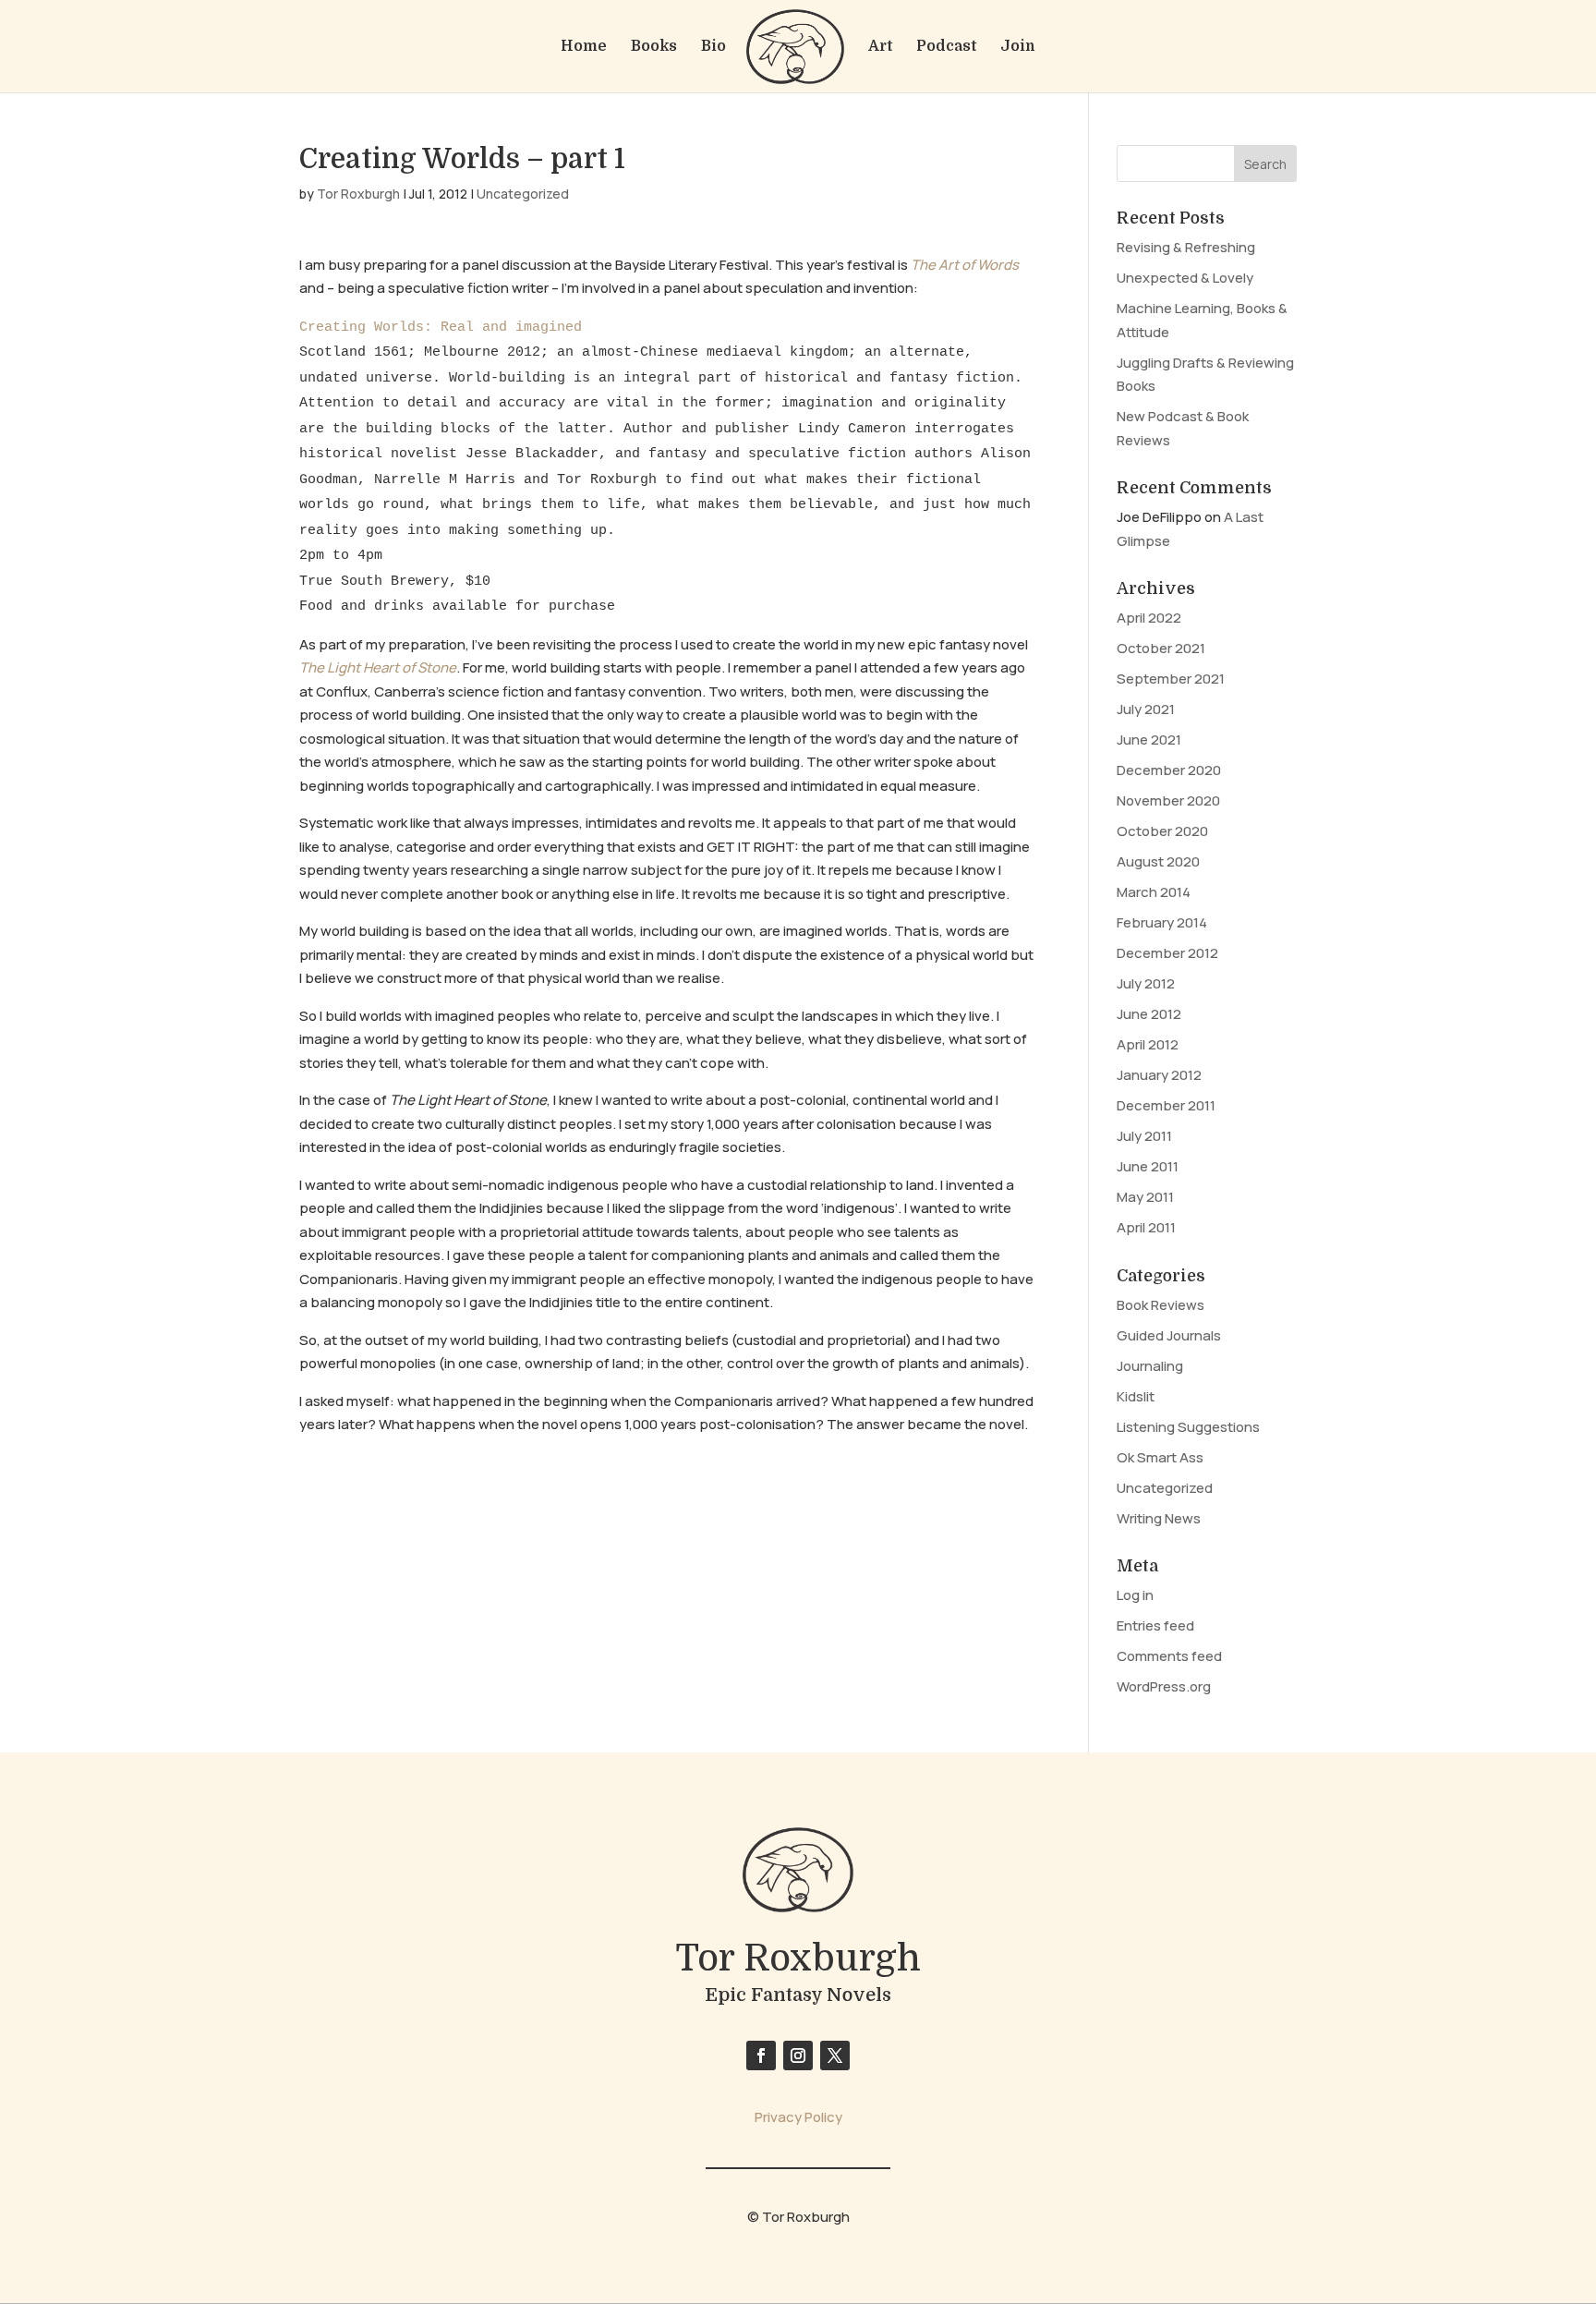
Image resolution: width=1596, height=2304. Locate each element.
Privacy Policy (798, 2117)
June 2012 (1149, 1014)
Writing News (1159, 1518)
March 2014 (1154, 892)
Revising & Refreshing (1186, 247)
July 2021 (1146, 709)
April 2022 (1149, 618)
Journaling (1150, 1366)
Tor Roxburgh (358, 194)
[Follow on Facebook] (761, 2055)
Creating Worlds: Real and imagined (441, 327)
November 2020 (1168, 800)
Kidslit (1136, 1396)
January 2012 (1159, 1075)
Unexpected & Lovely (1185, 278)
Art (880, 47)
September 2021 (1171, 679)
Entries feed (1155, 1625)
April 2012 (1148, 1044)
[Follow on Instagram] (798, 2055)
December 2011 (1166, 1105)
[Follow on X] (835, 2055)
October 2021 (1161, 648)
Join (1018, 47)
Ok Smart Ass (1160, 1457)
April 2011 (1146, 1227)
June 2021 (1149, 740)
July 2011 (1144, 1136)
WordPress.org (1164, 1686)
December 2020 (1169, 770)
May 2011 (1145, 1197)
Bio (713, 47)
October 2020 (1162, 831)
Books (654, 47)
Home (584, 47)
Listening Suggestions (1188, 1427)
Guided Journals (1169, 1335)
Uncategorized (523, 194)
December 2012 (1167, 953)
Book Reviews (1161, 1305)
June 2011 (1148, 1166)
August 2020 (1158, 861)
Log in (1135, 1595)
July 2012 (1146, 983)
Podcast (946, 47)
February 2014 (1162, 922)
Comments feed (1169, 1656)
